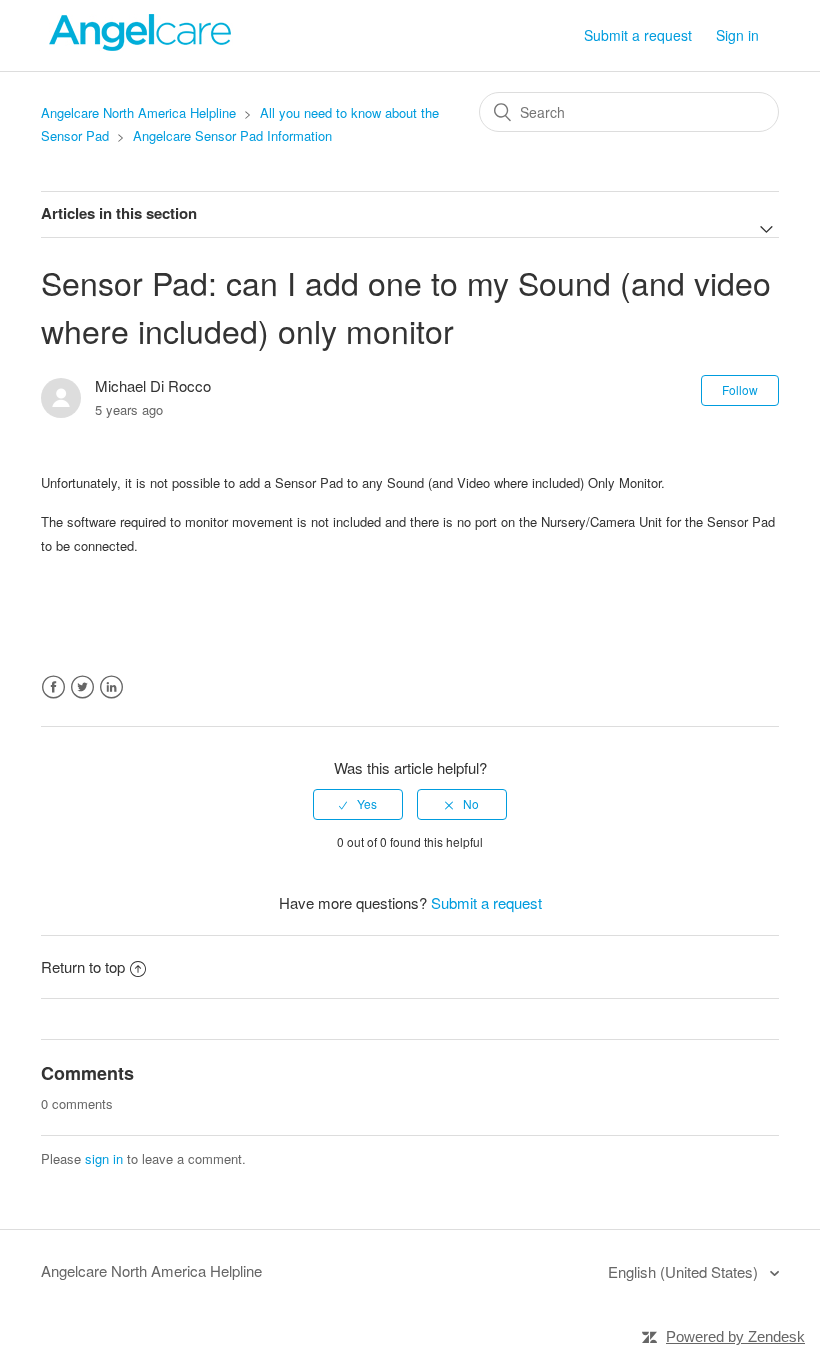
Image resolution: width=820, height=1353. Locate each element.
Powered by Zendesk (735, 1336)
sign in (104, 1158)
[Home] (141, 44)
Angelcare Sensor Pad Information (232, 135)
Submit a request (638, 35)
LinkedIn (111, 687)
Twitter (82, 687)
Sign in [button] (737, 35)
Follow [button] (740, 389)
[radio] (358, 804)
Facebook (53, 687)
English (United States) (685, 1271)
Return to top (83, 966)
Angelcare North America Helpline (138, 112)
